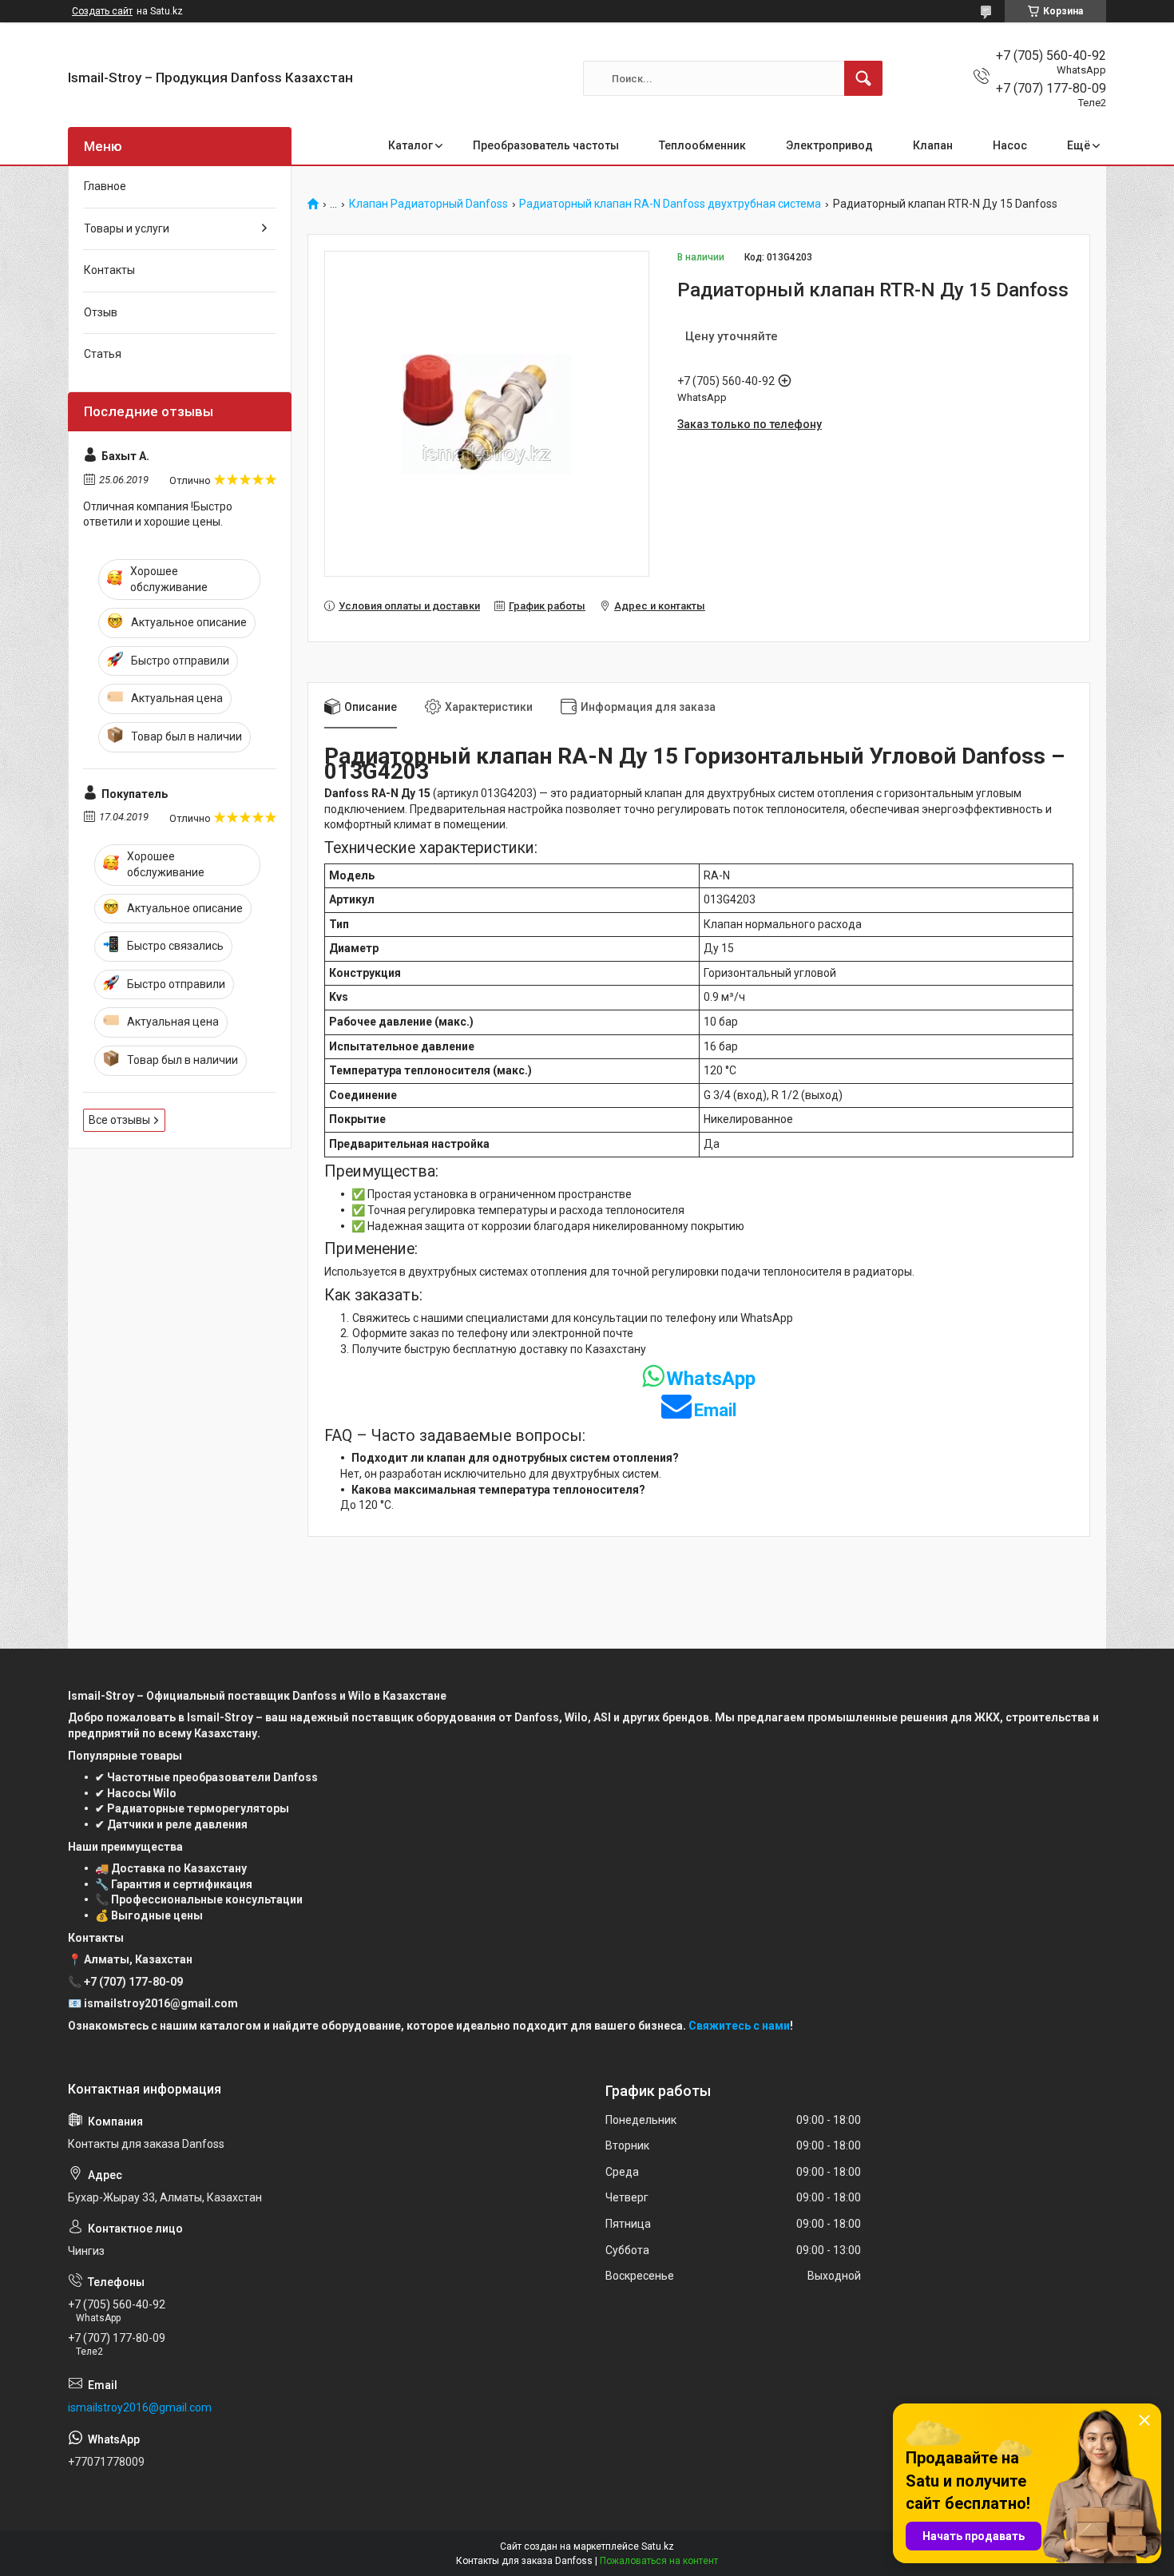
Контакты (109, 270)
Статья (103, 354)
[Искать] (863, 78)
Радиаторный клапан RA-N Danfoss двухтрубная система (670, 204)
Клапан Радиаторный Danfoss (428, 204)
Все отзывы (119, 1120)
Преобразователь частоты (546, 145)
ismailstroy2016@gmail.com (140, 2407)
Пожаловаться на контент (659, 2561)
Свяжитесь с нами (739, 2026)
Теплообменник (702, 145)
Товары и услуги (127, 228)
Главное (105, 186)
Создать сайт (102, 11)
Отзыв (101, 312)
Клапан (933, 145)
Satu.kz (658, 2546)
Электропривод (829, 145)
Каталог (411, 145)
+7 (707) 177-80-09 (133, 1982)
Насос (1010, 145)
